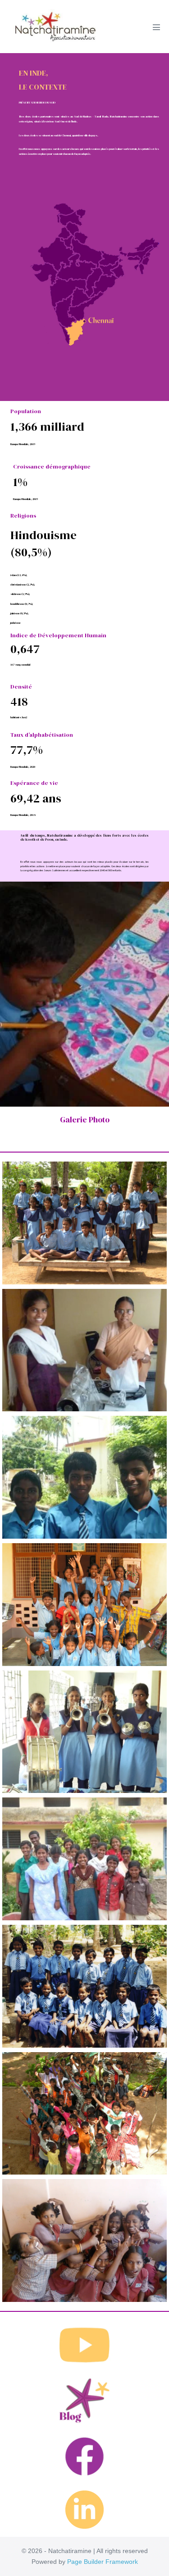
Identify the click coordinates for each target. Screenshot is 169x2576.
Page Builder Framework (103, 2562)
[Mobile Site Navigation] (156, 27)
